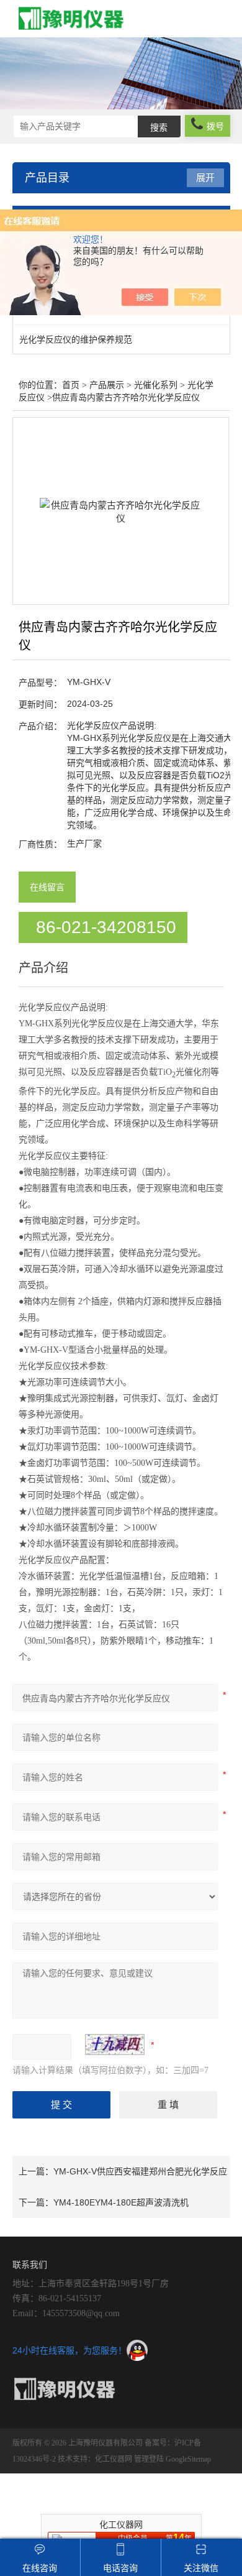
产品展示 (107, 385)
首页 (71, 385)
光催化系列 (156, 385)
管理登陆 (149, 2459)
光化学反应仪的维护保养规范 (76, 339)
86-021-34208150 (106, 927)
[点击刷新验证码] (115, 2045)
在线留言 (47, 887)
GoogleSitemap (188, 2459)
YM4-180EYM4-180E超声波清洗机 (121, 2202)
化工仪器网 (114, 2459)
